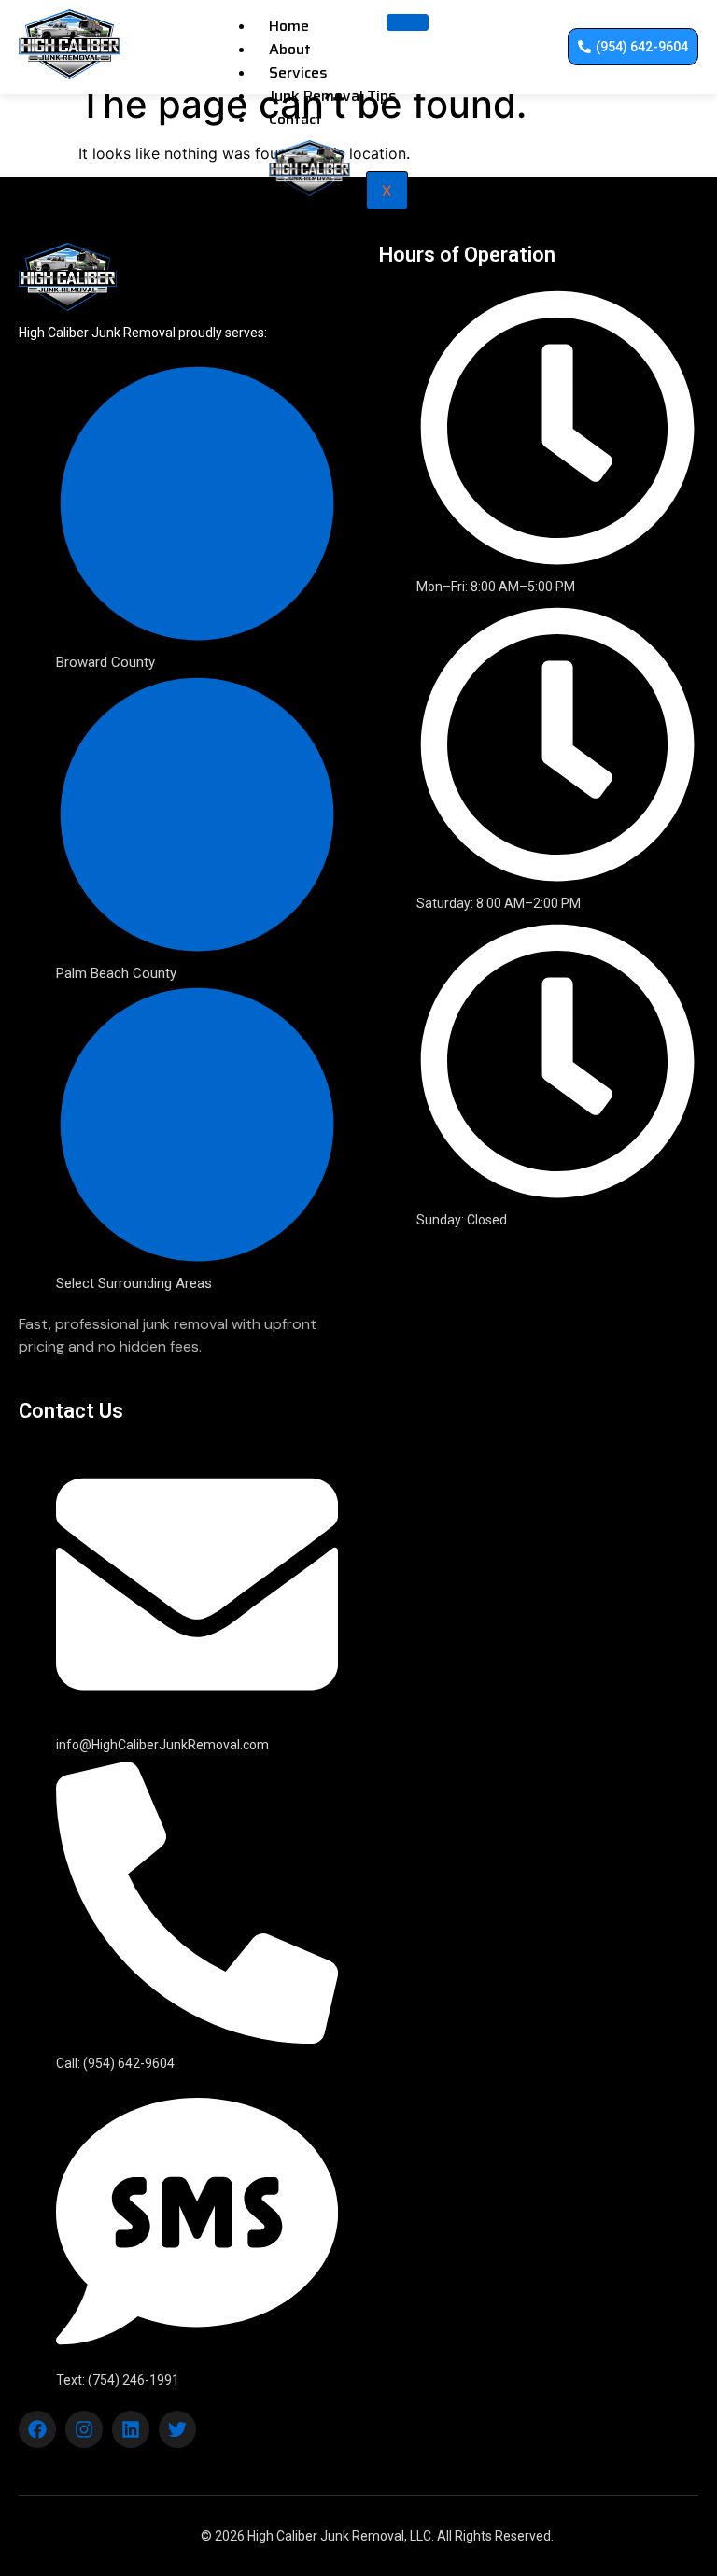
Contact (295, 119)
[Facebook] (37, 2429)
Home (289, 26)
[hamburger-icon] (408, 22)
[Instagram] (84, 2429)
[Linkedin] (131, 2429)
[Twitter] (177, 2429)
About (290, 49)
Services (298, 72)
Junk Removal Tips (333, 96)
